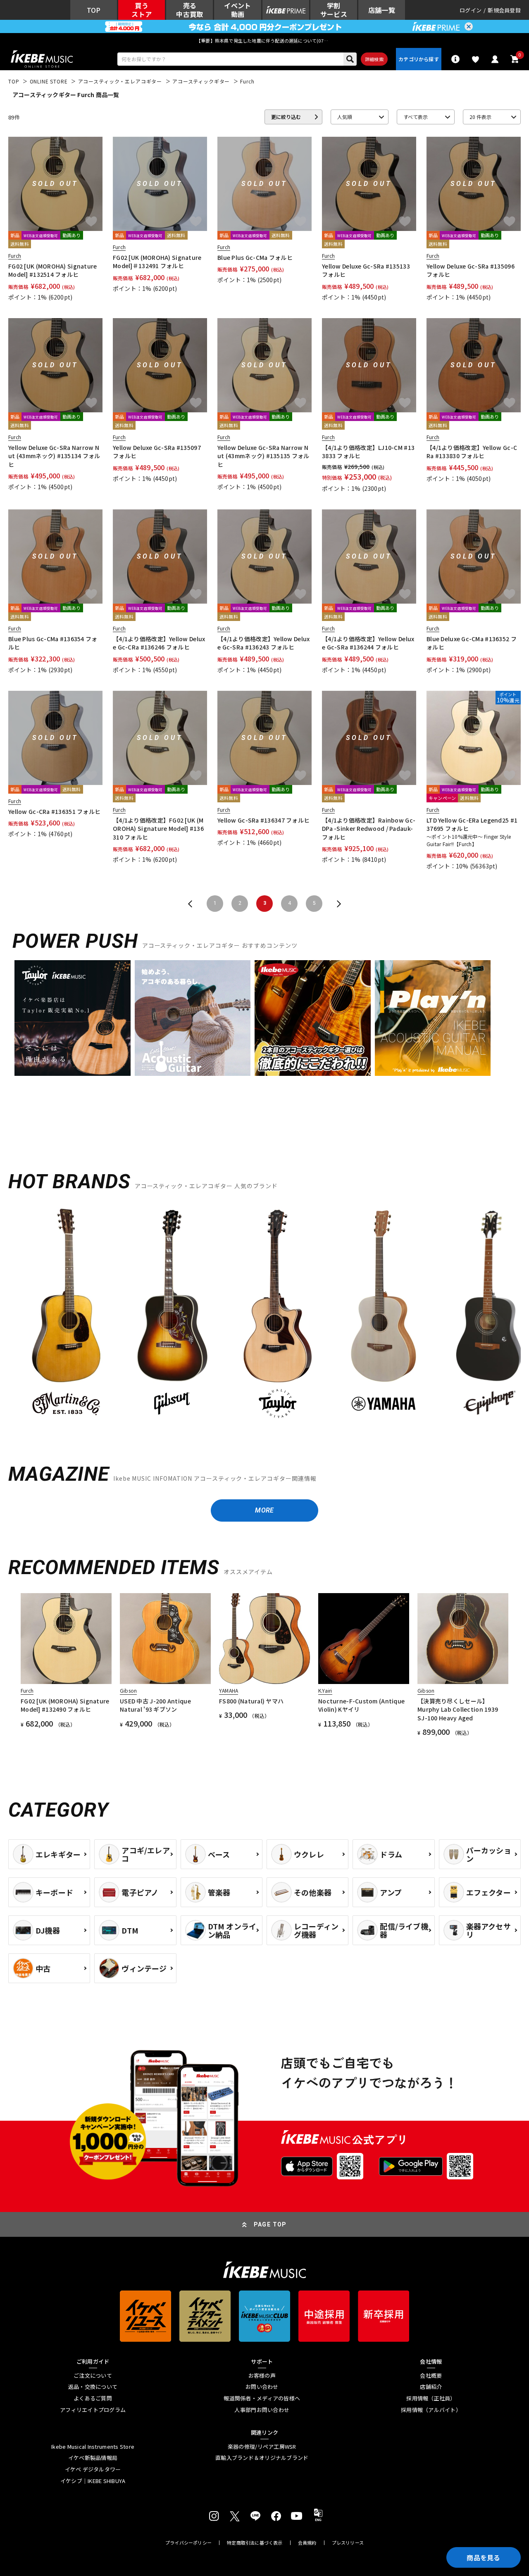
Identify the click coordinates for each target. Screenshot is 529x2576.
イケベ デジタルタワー (93, 2469)
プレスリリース (348, 2543)
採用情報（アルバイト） (431, 2410)
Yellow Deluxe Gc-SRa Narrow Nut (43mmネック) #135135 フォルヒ (263, 456)
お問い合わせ (262, 2387)
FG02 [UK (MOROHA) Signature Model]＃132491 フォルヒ (157, 262)
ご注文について (93, 2376)
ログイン (471, 10)
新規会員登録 (504, 10)
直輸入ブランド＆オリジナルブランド (262, 2458)
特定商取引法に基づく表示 (255, 2543)
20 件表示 (480, 117)
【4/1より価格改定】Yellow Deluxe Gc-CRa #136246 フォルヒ (159, 643)
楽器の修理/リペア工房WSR (262, 2447)
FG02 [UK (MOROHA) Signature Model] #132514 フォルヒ (53, 270)
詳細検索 (374, 59)
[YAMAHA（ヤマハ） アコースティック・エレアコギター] (384, 1313)
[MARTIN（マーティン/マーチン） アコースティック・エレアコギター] (66, 1313)
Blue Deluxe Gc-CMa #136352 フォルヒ (472, 643)
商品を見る (484, 2557)
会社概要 (431, 2376)
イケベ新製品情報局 (93, 2458)
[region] (264, 1316)
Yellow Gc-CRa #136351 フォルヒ (54, 811)
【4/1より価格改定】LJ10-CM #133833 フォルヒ (368, 452)
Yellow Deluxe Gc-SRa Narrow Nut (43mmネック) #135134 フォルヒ (54, 456)
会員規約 (307, 2543)
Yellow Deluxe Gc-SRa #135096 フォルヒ (471, 270)
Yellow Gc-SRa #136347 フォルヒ (263, 820)
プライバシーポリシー (188, 2543)
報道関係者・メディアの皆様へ (262, 2398)
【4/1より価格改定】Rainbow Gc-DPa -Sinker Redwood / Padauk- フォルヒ (369, 829)
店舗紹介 (431, 2387)
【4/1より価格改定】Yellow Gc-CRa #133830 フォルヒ (472, 452)
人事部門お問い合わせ (262, 2410)
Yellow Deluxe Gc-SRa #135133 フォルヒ (366, 270)
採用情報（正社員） (431, 2398)
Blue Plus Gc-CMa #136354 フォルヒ (53, 643)
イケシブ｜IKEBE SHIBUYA (93, 2481)
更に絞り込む (286, 117)
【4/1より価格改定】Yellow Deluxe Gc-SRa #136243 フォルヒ (263, 643)
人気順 (345, 117)
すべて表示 (416, 117)
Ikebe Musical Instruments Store (93, 2447)
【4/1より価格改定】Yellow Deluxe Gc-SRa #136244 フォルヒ (368, 643)
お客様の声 (262, 2376)
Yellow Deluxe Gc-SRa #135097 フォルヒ (157, 452)
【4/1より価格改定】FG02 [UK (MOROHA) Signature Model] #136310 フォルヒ (158, 829)
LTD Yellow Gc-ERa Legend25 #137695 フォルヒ (472, 824)
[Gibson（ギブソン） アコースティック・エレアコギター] (172, 1313)
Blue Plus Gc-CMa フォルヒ (255, 257)
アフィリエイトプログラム (93, 2410)
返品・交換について (93, 2387)
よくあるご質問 (93, 2398)
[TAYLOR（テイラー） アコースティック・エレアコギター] (278, 1313)
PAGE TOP (270, 2224)
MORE (264, 1510)
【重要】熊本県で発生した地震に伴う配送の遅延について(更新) (264, 40)
